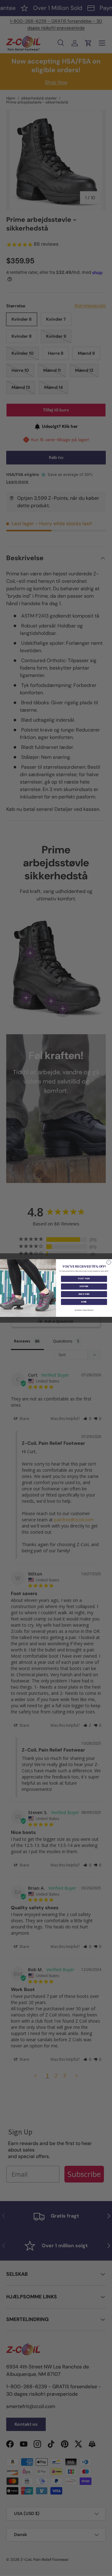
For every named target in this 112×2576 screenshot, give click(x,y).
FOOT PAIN (84, 1279)
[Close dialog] (109, 1262)
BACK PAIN (84, 1294)
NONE (84, 1302)
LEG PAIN (84, 1286)
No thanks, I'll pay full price (84, 1310)
